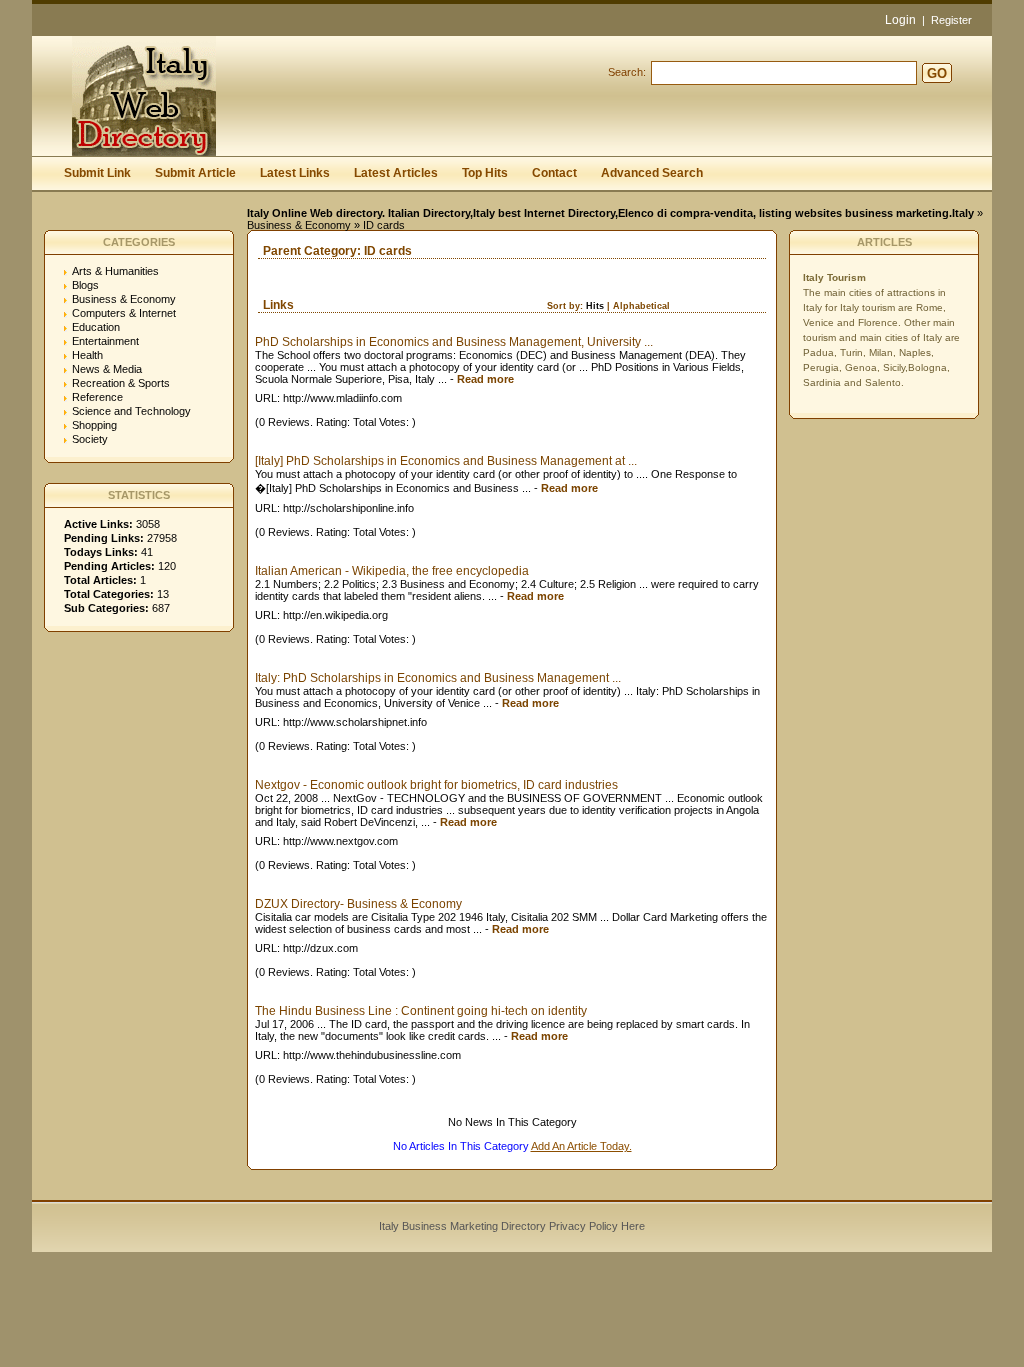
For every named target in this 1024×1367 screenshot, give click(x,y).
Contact (554, 173)
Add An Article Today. (581, 1146)
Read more (485, 379)
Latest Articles (396, 173)
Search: (627, 72)
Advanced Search (652, 173)
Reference (97, 397)
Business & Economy (299, 225)
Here (633, 1226)
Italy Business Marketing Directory (462, 1226)
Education (96, 327)
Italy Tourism (834, 277)
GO (937, 73)
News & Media (107, 369)
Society (90, 439)
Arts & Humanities (115, 271)
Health (87, 355)
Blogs (85, 285)
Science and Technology (131, 411)
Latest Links (295, 173)
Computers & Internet (124, 313)
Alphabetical (641, 306)
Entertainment (105, 341)
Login (900, 20)
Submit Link (97, 173)
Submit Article (195, 173)
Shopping (94, 425)
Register (951, 20)
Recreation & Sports (121, 383)
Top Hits (485, 173)
